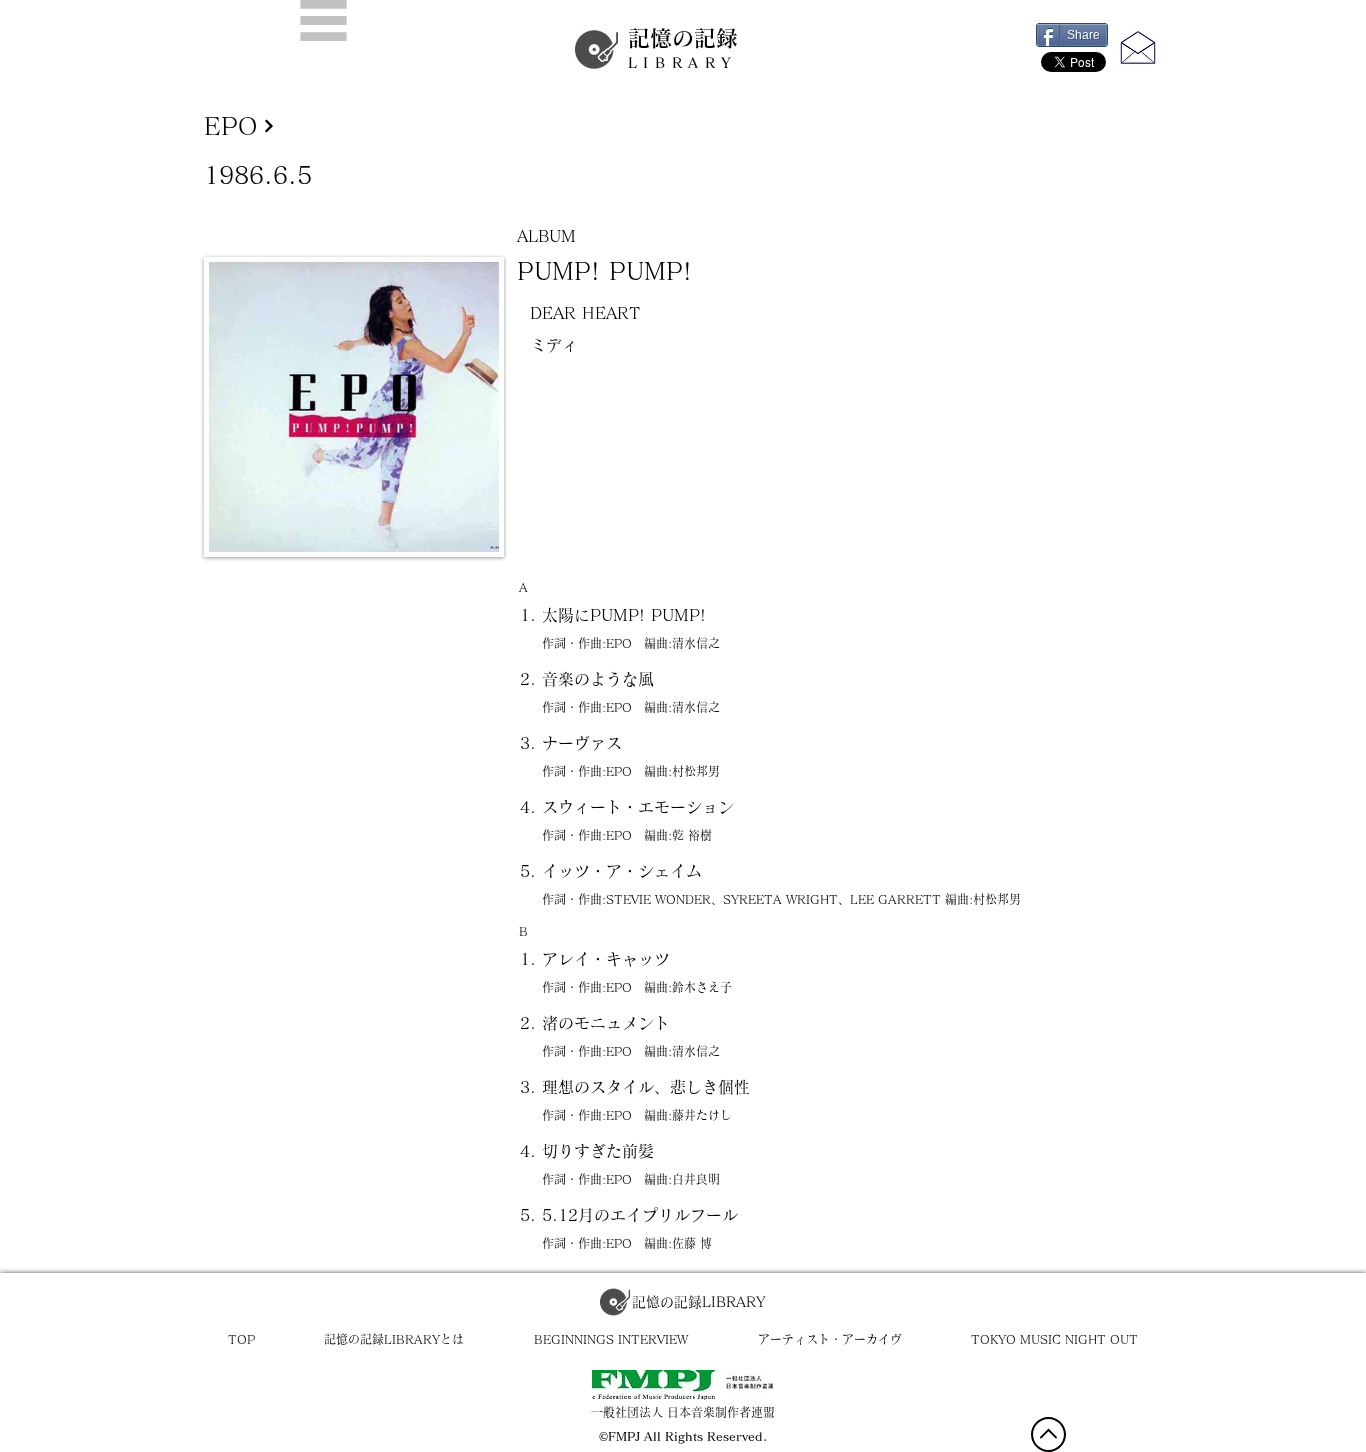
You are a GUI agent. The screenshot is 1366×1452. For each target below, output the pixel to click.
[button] (323, 20)
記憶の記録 (683, 48)
